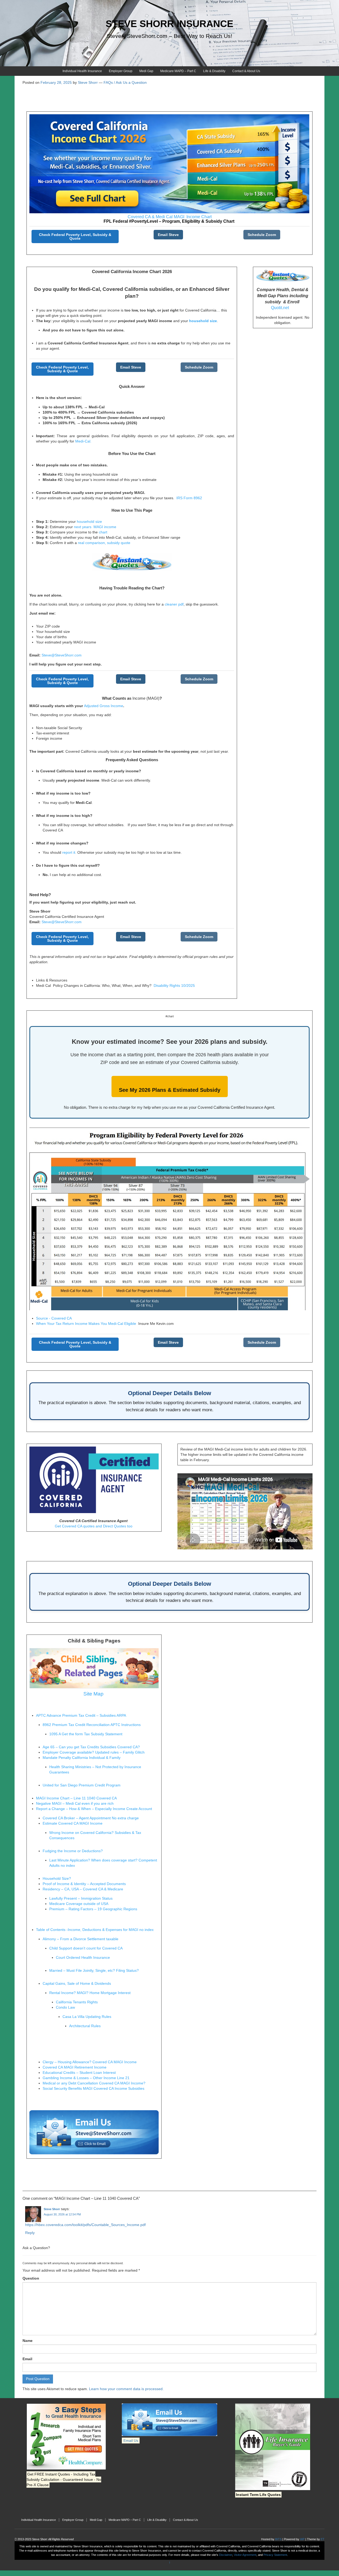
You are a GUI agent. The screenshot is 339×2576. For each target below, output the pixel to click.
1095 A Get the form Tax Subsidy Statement (86, 1734)
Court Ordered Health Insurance (83, 1957)
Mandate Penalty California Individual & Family (82, 1758)
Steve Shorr (52, 2209)
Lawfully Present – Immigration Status (81, 1898)
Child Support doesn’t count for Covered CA (86, 1948)
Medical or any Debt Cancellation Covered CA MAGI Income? (94, 2083)
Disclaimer (226, 2555)
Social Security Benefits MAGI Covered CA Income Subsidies (93, 2088)
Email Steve (168, 235)
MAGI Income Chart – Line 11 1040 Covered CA (76, 1798)
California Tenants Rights (77, 2002)
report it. (69, 852)
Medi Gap (146, 71)
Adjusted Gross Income (104, 706)
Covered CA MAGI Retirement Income (75, 2067)
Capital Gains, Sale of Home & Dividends (77, 1983)
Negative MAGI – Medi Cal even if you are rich (75, 1803)
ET (323, 2539)
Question (31, 2278)
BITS (278, 2539)
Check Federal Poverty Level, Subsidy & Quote (75, 236)
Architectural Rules (85, 2026)
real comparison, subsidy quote (104, 543)
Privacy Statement (275, 2555)
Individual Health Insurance (82, 71)
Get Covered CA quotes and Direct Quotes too (94, 1526)
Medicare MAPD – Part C (178, 71)
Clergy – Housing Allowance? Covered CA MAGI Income (90, 2062)
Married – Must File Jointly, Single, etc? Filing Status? (94, 1970)
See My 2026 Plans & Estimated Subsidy (170, 1090)
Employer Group (121, 71)
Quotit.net (280, 308)
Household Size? (57, 1878)
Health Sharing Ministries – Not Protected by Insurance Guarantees (95, 1769)
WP (302, 2539)
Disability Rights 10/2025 (174, 985)
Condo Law (65, 2007)
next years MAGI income (95, 527)
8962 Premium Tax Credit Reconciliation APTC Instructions (92, 1725)
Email (27, 2359)
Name (28, 2341)
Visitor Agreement (245, 2555)
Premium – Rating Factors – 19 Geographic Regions (93, 1909)
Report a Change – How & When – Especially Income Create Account (94, 1809)
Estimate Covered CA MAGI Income (73, 1823)
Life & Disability (214, 71)
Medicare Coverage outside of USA (79, 1904)
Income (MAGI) (146, 698)
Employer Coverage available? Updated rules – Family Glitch (94, 1752)
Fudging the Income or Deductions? (73, 1851)
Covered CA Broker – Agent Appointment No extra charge (91, 1818)
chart (102, 532)
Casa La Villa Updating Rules (87, 2017)
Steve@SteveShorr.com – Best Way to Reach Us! (169, 36)
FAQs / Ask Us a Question (125, 82)
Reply (30, 2233)
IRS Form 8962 (189, 498)
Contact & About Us (246, 71)
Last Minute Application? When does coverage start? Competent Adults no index (103, 1863)
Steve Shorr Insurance (169, 24)
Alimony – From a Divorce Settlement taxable (81, 1939)
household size (89, 522)
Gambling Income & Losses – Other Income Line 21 (86, 2078)
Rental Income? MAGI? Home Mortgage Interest (90, 1993)
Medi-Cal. (83, 441)
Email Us (131, 2441)
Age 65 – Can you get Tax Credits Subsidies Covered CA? (91, 1747)
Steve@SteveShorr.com (62, 655)
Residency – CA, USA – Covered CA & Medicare (83, 1889)
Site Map (93, 1694)
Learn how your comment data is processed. (126, 2389)
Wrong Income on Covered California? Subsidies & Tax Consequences (95, 1835)
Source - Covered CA (54, 1318)
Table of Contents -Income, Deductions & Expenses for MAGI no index (95, 1930)
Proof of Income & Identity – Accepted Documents (84, 1884)
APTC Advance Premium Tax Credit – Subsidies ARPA (81, 1715)
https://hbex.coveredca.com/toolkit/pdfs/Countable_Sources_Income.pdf (85, 2225)
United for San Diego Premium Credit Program (82, 1785)
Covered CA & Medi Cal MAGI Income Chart (170, 217)
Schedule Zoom (262, 235)
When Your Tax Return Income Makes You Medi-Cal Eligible (87, 1324)
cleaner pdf (174, 604)
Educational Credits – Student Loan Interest (79, 2073)
